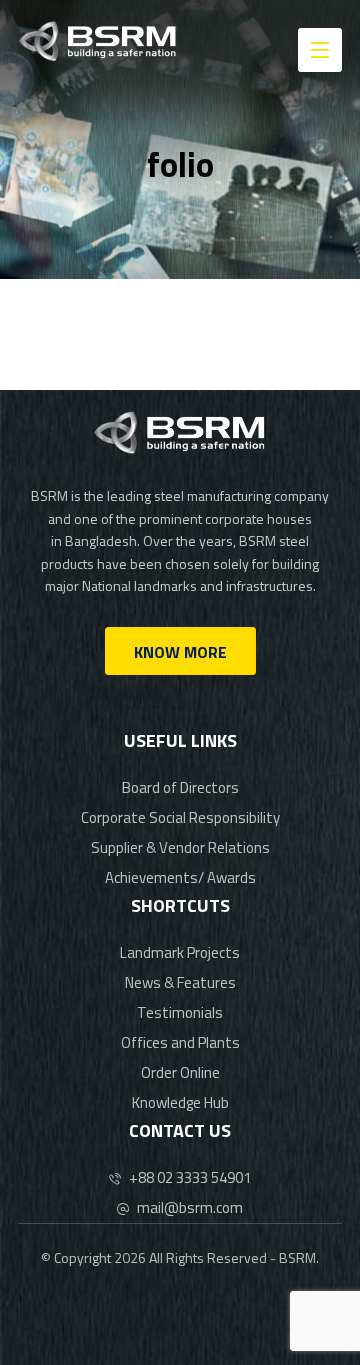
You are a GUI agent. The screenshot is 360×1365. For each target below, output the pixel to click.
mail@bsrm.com (190, 1207)
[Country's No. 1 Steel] (98, 41)
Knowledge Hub (180, 1102)
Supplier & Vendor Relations (180, 847)
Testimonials (180, 1012)
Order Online (180, 1072)
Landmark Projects (180, 952)
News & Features (180, 982)
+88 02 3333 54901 (190, 1177)
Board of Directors (180, 787)
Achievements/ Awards (180, 877)
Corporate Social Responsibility (180, 817)
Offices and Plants (180, 1042)
